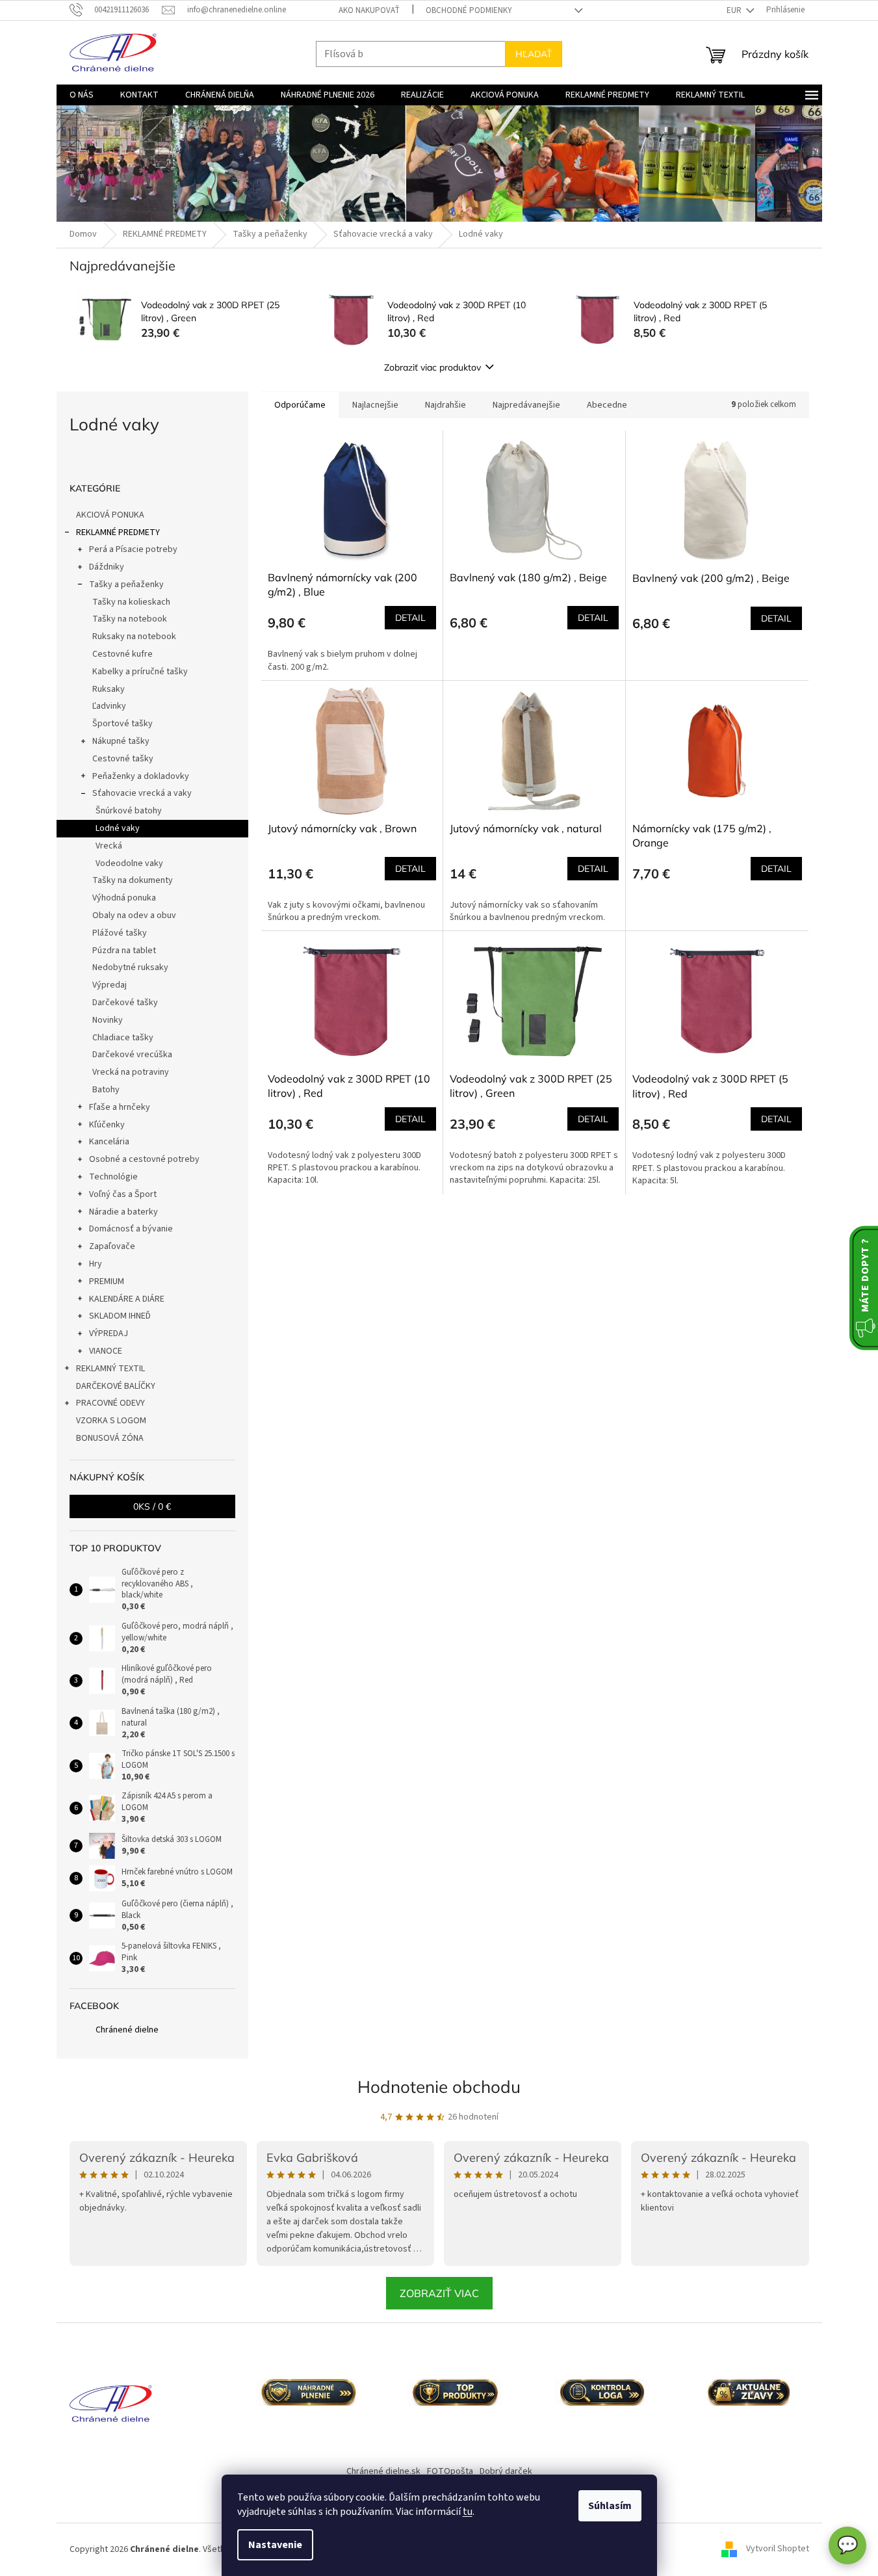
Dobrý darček (506, 2471)
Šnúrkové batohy (129, 811)
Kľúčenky (107, 1125)
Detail (410, 618)
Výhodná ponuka (124, 898)
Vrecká (109, 846)
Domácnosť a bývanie (131, 1229)
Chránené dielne (127, 2030)
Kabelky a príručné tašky (140, 672)
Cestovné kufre (123, 654)
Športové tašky (123, 724)
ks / (152, 1506)
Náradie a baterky (123, 1212)
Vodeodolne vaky (129, 863)
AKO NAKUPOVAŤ (369, 10)
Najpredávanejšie (526, 405)
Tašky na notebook (130, 619)
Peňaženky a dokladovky (141, 776)
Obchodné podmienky (469, 10)
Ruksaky (109, 689)
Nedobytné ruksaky (130, 967)
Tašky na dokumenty (133, 880)
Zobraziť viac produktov (433, 367)
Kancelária (109, 1142)
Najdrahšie (445, 405)
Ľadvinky (109, 706)
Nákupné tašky (121, 741)
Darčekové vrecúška (132, 1055)
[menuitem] (82, 95)
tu (468, 2512)
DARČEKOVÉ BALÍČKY (116, 1386)
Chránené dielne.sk (383, 2471)
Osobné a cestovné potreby (144, 1159)
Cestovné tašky (123, 759)
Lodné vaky (118, 828)
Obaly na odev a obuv (134, 915)
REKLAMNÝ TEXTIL (110, 1369)
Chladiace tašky (123, 1038)
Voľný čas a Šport (123, 1194)
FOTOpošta (450, 2471)
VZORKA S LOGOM (111, 1421)
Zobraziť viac (439, 2293)
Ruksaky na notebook (134, 637)
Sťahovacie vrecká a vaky (142, 793)
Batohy (106, 1090)
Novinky (108, 1020)
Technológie (113, 1177)
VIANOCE (106, 1351)
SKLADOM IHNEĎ (120, 1316)
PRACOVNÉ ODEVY (110, 1403)
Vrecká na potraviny (131, 1072)
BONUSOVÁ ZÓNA (110, 1438)
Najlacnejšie (375, 405)
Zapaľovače (112, 1246)
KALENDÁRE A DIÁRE (127, 1299)
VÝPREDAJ (109, 1334)
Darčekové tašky (125, 1003)
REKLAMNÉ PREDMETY (118, 532)
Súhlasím (610, 2506)
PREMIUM (107, 1281)
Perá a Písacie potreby (133, 549)
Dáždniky (107, 567)
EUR (735, 10)
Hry (96, 1264)
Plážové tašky (120, 933)
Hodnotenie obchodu (439, 2087)
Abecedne (607, 405)
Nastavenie (275, 2545)
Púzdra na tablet (124, 951)
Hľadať (534, 54)
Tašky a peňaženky (126, 585)
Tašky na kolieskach (131, 602)
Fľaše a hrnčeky (120, 1107)
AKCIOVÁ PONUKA (110, 515)
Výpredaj (110, 985)
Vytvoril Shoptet (778, 2549)
